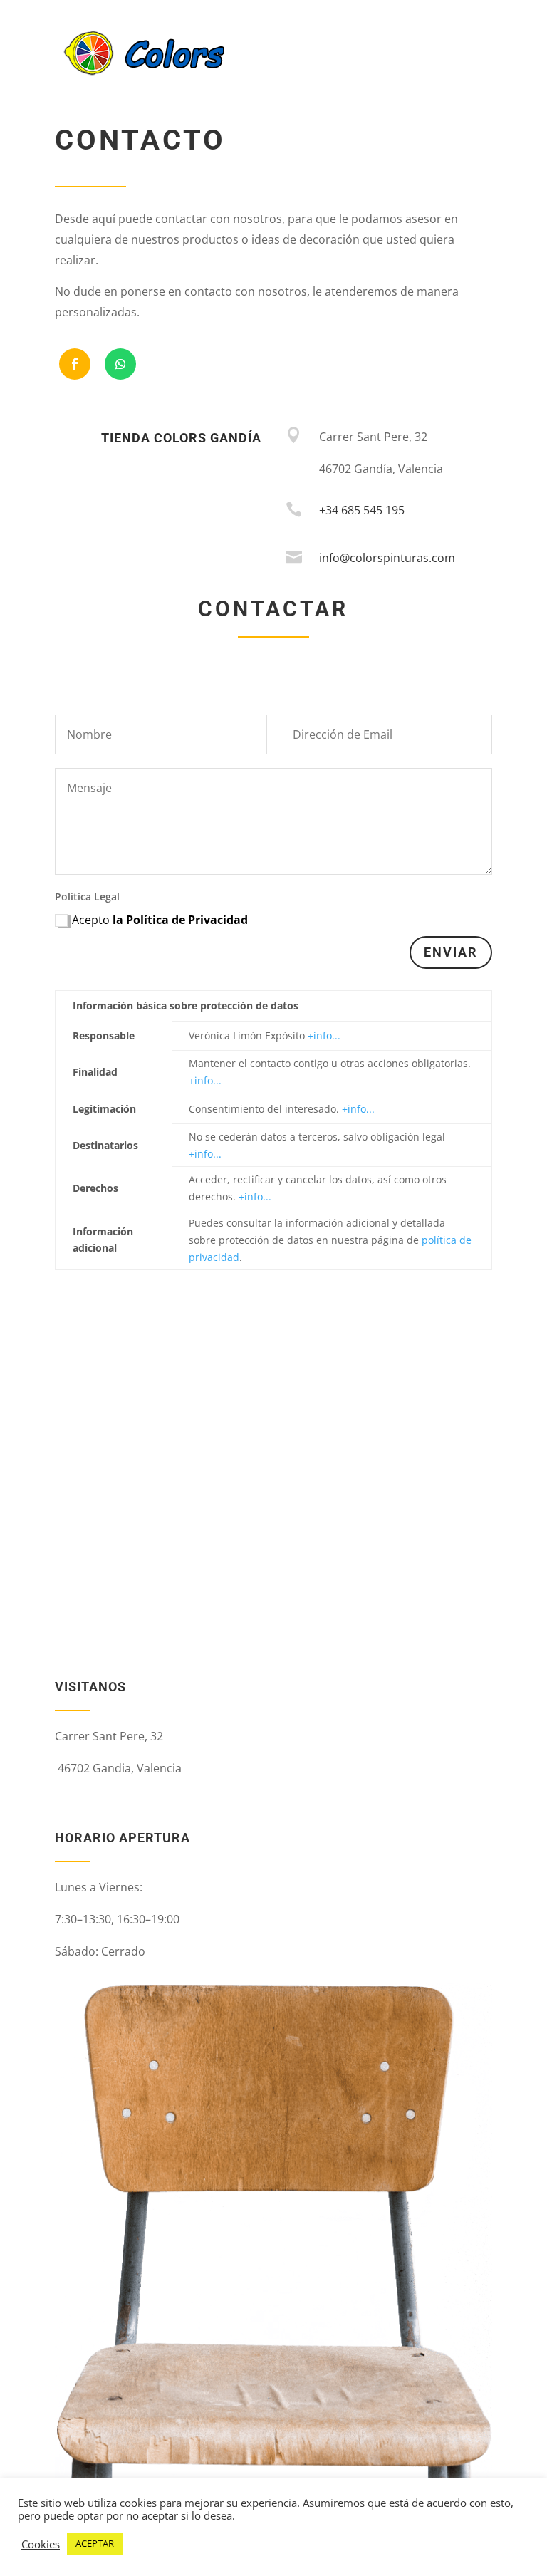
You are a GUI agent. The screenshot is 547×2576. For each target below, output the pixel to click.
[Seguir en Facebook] (75, 364)
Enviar (451, 952)
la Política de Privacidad (180, 920)
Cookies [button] (41, 2544)
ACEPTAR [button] (95, 2543)
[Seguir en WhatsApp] (120, 364)
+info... (324, 1035)
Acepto (160, 920)
